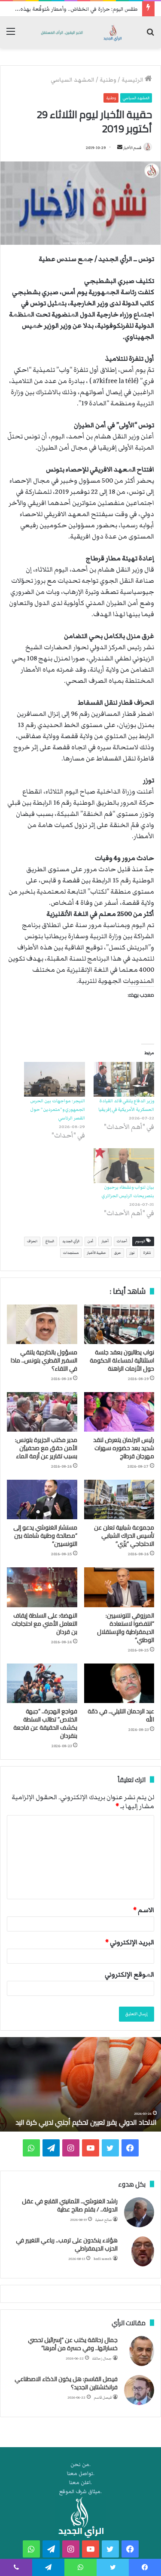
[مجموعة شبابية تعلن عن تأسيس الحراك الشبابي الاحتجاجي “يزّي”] (119, 1499)
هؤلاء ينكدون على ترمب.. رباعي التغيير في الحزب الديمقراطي (67, 2244)
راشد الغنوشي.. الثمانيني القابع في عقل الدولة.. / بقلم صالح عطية (70, 2205)
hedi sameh (103, 2259)
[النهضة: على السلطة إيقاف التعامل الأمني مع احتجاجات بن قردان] (42, 1587)
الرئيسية (133, 80)
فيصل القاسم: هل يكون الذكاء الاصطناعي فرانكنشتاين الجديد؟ (66, 2383)
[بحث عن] (150, 35)
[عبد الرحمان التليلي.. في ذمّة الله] (119, 1683)
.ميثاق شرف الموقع (80, 2492)
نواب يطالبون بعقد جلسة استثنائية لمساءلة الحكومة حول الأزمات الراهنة (122, 1360)
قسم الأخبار (132, 148)
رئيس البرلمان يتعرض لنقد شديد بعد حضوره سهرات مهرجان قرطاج (124, 1448)
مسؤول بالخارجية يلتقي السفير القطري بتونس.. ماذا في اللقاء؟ (44, 1360)
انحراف (32, 1241)
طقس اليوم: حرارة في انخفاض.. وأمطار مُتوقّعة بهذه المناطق (70, 9)
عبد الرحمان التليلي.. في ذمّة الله (121, 1715)
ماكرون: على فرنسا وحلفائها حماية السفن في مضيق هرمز (82, 2117)
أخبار (105, 1241)
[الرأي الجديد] (80, 32)
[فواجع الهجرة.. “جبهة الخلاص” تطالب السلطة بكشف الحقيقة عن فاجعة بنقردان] (42, 1683)
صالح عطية (103, 2220)
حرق (118, 1253)
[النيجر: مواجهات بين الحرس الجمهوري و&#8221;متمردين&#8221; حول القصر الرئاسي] (55, 1079)
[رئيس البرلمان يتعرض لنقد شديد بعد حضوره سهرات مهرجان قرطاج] (119, 1412)
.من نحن (80, 2465)
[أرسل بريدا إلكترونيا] (120, 148)
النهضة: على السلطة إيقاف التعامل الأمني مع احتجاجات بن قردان (44, 1624)
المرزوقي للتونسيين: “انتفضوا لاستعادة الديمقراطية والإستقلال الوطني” (126, 1628)
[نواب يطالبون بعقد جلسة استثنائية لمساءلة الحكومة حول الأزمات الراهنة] (119, 1324)
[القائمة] (11, 35)
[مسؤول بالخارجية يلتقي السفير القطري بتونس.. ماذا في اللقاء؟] (42, 1324)
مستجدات (71, 1253)
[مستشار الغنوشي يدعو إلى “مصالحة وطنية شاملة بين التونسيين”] (42, 1499)
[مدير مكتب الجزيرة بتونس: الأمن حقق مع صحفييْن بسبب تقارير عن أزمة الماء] (42, 1412)
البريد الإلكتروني (130, 1942)
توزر (132, 1253)
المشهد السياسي (73, 80)
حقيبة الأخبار (96, 1253)
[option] (80, 2084)
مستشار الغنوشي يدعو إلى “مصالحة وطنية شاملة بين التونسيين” (45, 1536)
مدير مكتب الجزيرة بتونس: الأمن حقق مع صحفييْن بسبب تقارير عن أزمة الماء (46, 1448)
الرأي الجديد (71, 1241)
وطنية (108, 80)
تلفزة (147, 1253)
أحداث (122, 1241)
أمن (90, 1241)
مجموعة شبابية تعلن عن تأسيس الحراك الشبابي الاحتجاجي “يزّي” (124, 1536)
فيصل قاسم (103, 2398)
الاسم (144, 1910)
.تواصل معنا (81, 2474)
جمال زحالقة (102, 2359)
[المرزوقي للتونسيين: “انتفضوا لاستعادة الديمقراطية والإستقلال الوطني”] (119, 1587)
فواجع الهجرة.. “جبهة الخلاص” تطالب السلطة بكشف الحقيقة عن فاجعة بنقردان (45, 1723)
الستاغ (50, 1241)
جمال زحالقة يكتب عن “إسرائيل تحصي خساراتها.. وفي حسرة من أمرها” (73, 2344)
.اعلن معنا (80, 2483)
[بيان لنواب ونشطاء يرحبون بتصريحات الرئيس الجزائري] (124, 1166)
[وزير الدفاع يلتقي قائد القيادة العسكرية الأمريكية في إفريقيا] (124, 1079)
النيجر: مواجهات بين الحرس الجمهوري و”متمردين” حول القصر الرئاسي (58, 1109)
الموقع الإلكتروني (129, 1974)
